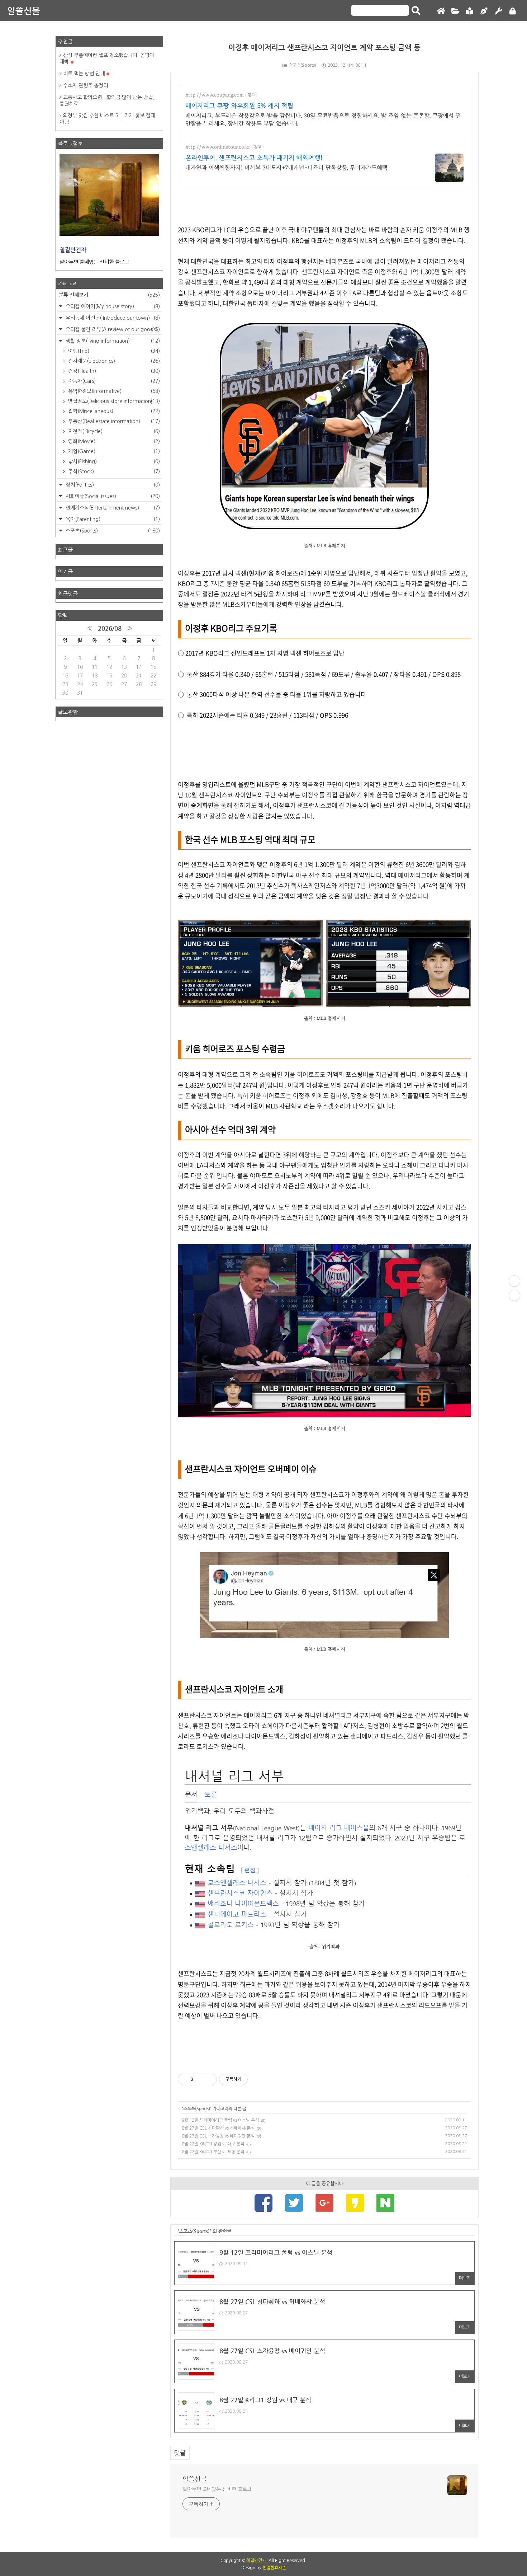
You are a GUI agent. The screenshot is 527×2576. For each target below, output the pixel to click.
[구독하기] (514, 1295)
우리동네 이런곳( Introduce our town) (112, 318)
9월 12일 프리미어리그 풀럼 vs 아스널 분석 (220, 2120)
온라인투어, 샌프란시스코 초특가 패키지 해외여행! (254, 158)
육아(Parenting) (112, 519)
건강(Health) (113, 371)
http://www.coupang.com (215, 95)
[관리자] (498, 11)
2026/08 (110, 628)
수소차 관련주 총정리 (86, 85)
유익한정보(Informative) (113, 391)
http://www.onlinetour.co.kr (218, 147)
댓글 (180, 2453)
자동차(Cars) (113, 381)
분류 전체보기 (109, 295)
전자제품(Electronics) (113, 361)
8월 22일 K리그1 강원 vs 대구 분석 (213, 2144)
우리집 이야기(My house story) (112, 306)
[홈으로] (441, 11)
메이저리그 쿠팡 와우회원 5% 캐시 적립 (239, 106)
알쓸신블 (24, 11)
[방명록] (470, 11)
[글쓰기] (484, 11)
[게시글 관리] (209, 2079)
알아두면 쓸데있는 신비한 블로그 (217, 2489)
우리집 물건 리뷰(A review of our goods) (112, 329)
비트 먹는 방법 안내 (84, 74)
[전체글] (455, 11)
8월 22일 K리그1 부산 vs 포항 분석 (213, 2152)
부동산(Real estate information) (113, 421)
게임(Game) (113, 451)
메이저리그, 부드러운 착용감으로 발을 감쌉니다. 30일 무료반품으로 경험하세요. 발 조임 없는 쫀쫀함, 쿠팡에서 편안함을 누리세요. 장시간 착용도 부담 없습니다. (323, 119)
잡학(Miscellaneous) (113, 411)
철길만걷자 (256, 2561)
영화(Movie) (113, 441)
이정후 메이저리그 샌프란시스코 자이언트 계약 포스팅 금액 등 (324, 48)
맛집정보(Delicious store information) (113, 401)
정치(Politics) (112, 485)
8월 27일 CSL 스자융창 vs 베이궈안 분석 (218, 2136)
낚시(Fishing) (113, 461)
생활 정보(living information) (112, 341)
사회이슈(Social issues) (112, 496)
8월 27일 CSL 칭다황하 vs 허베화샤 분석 (218, 2128)
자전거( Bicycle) (113, 431)
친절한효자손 (274, 2568)
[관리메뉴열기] (514, 1281)
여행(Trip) (113, 351)
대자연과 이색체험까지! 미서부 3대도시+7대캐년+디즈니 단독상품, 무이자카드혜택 (286, 168)
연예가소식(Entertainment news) (112, 508)
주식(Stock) (113, 471)
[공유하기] (200, 2079)
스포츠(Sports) (302, 65)
